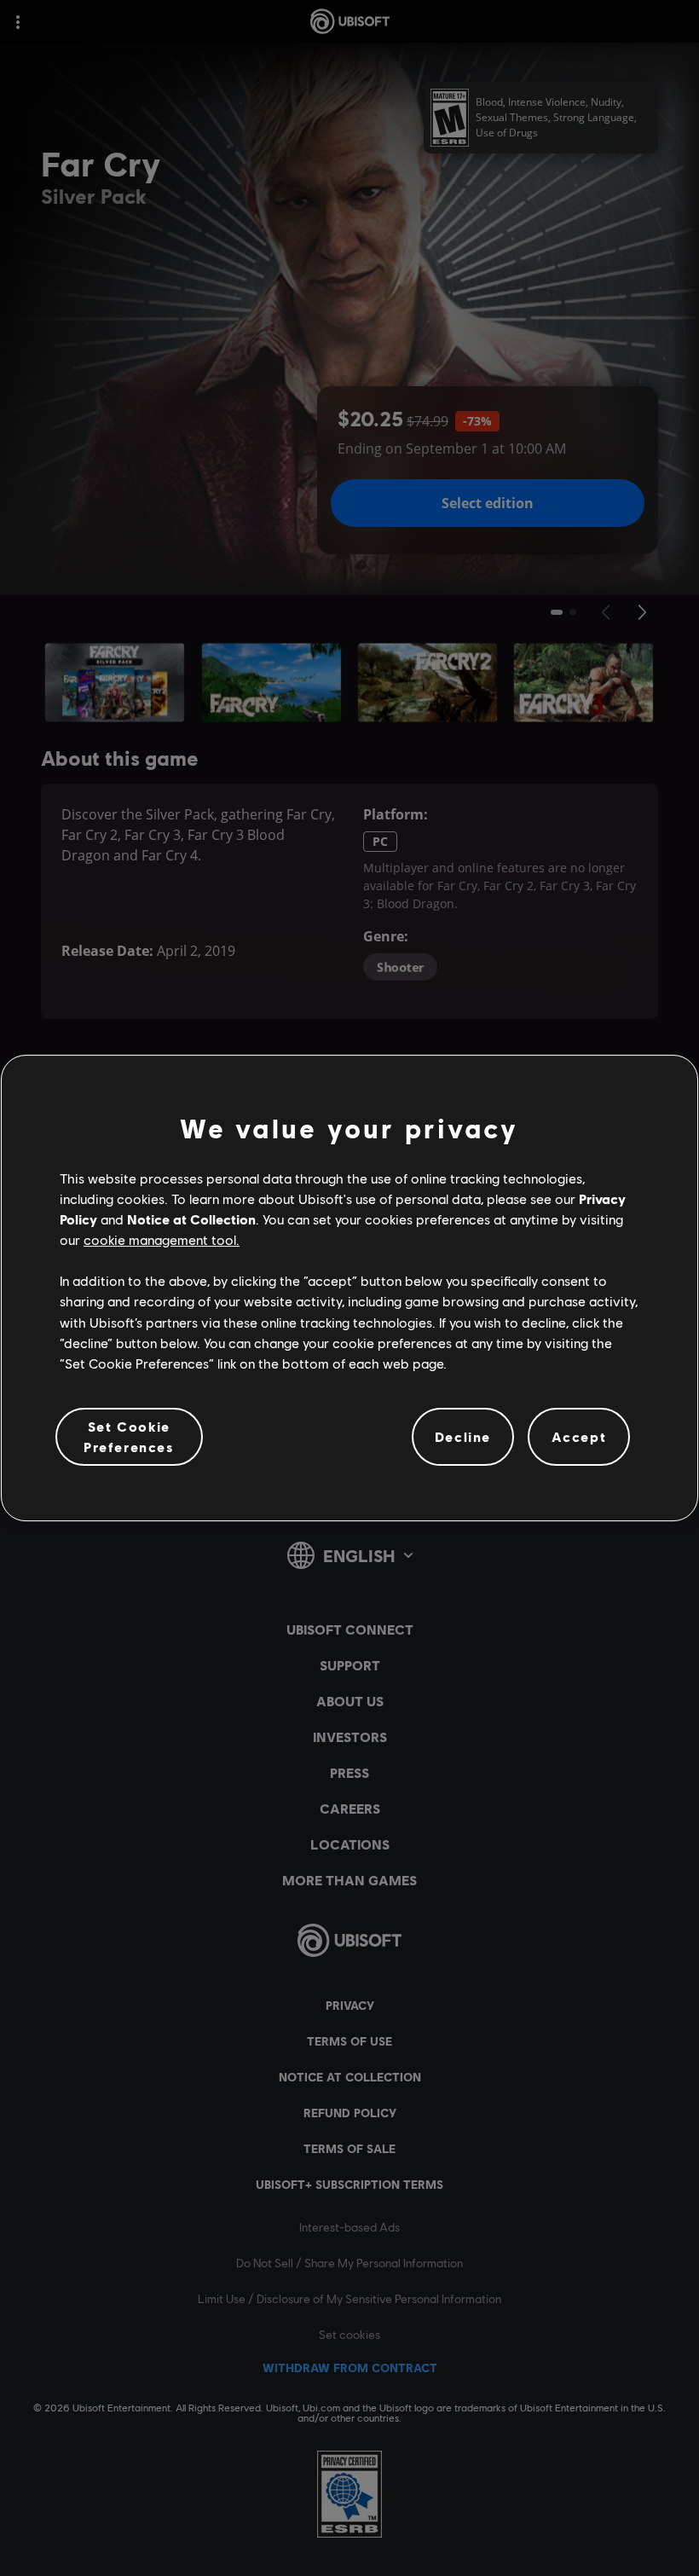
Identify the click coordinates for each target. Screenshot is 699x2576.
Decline (463, 1436)
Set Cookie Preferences (129, 1436)
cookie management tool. (162, 1239)
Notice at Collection (191, 1219)
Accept (579, 1436)
